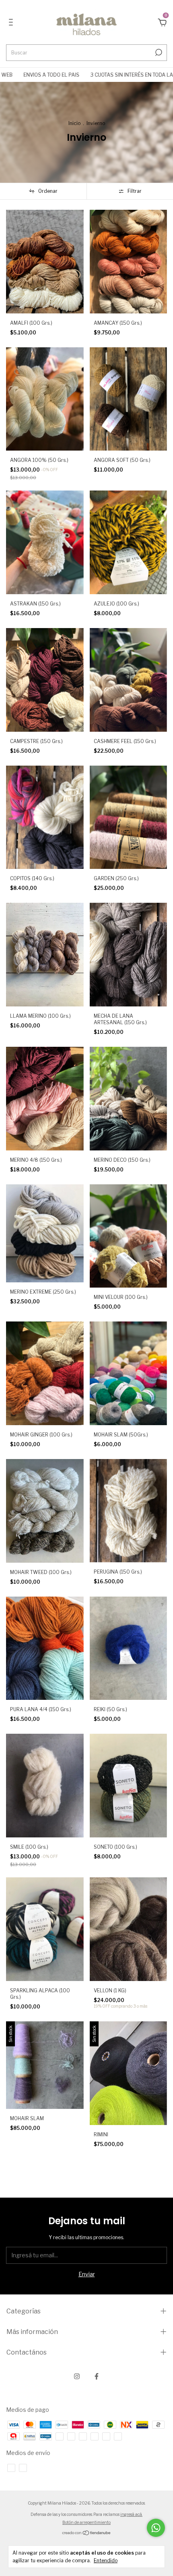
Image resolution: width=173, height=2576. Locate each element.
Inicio (74, 123)
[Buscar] (158, 52)
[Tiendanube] (87, 2533)
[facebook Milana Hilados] (97, 2376)
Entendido (106, 2560)
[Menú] (12, 23)
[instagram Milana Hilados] (77, 2376)
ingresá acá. (131, 2514)
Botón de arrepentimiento (86, 2522)
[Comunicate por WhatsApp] (156, 2528)
